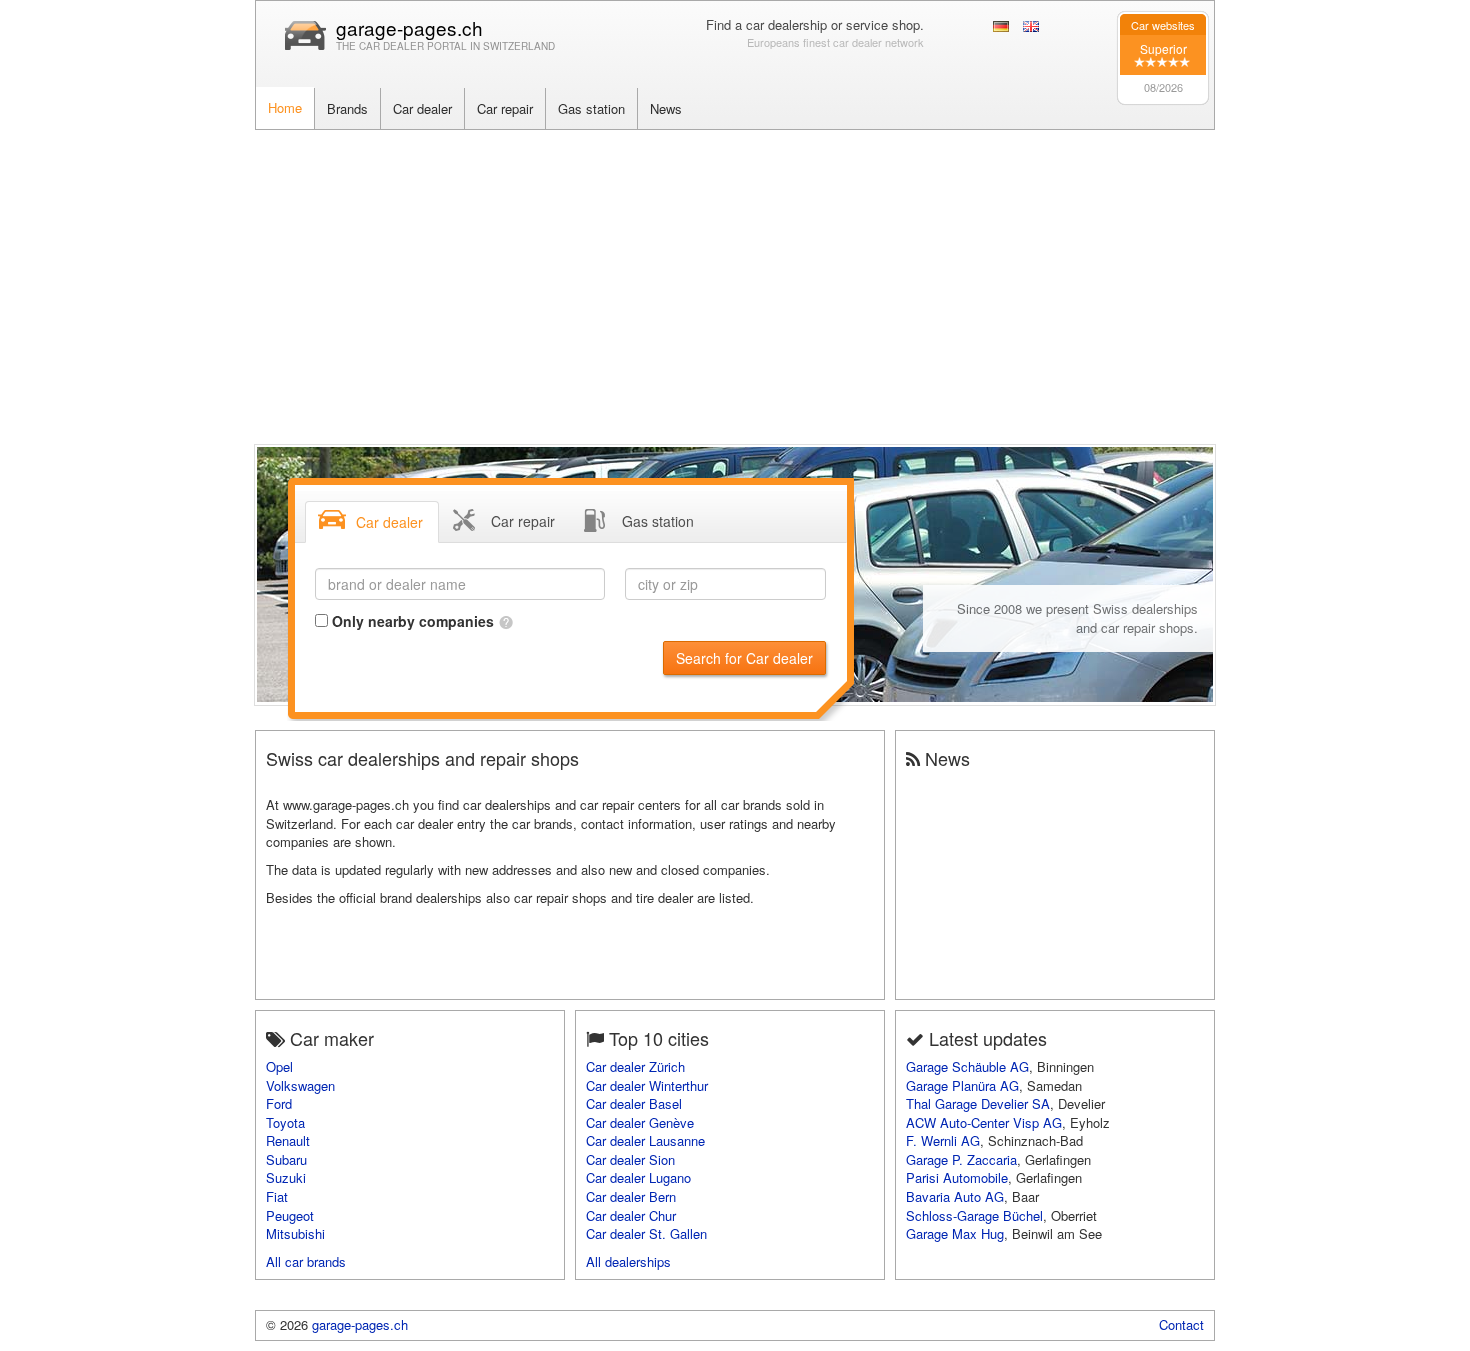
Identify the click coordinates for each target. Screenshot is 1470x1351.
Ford (279, 1103)
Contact (1181, 1324)
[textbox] (460, 584)
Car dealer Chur (631, 1215)
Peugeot (290, 1215)
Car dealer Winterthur (647, 1085)
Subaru (286, 1159)
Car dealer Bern (631, 1196)
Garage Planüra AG (962, 1085)
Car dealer (422, 108)
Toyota (285, 1122)
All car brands (306, 1261)
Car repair (505, 108)
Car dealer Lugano (638, 1177)
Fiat (277, 1196)
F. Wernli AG (943, 1140)
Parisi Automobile (957, 1177)
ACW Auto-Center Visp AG (984, 1122)
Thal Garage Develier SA (978, 1103)
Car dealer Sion (630, 1159)
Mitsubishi (295, 1233)
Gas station (591, 108)
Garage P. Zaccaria (961, 1159)
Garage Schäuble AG (967, 1066)
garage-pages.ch (409, 27)
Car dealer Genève (640, 1122)
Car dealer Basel (634, 1103)
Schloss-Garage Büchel (974, 1215)
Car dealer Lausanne (645, 1140)
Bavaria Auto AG (955, 1196)
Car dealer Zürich (635, 1066)
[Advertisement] (735, 280)
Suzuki (286, 1177)
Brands (347, 108)
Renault (288, 1140)
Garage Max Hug (955, 1233)
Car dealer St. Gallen (646, 1233)
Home (285, 107)
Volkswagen (300, 1085)
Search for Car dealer (744, 658)
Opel (279, 1066)
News (666, 108)
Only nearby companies (415, 621)
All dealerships (628, 1261)
